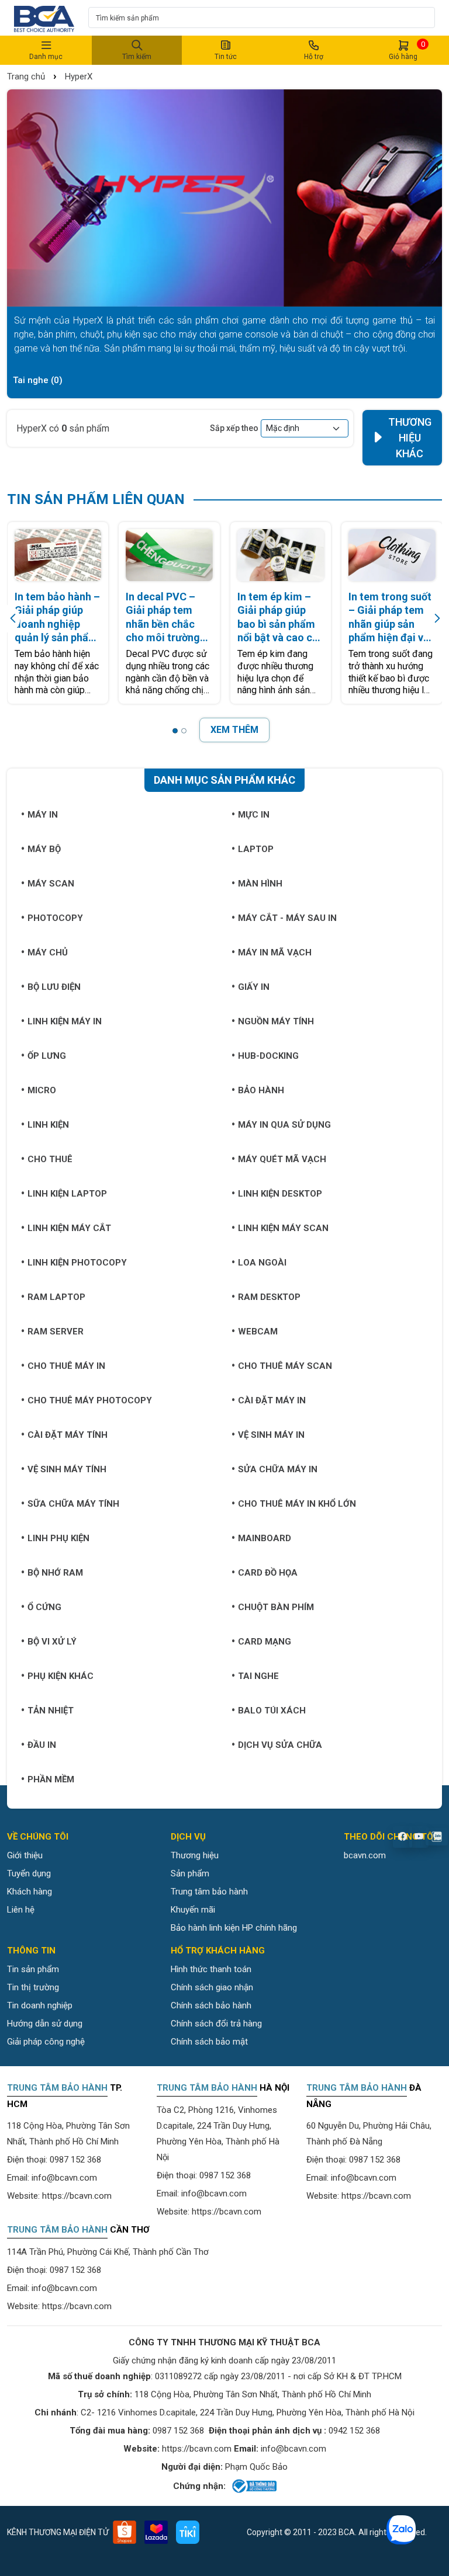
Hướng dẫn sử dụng (45, 2024)
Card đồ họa (268, 1573)
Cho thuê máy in (66, 1366)
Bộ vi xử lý (52, 1642)
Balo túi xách (272, 1711)
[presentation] (14, 619)
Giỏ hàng (407, 50)
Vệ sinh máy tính (67, 1469)
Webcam (258, 1332)
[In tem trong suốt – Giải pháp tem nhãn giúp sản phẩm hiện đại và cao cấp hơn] (392, 555)
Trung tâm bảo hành (209, 1892)
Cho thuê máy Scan (285, 1366)
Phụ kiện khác (61, 1676)
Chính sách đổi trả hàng (216, 2024)
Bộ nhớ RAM (55, 1573)
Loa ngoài (262, 1263)
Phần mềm (51, 1779)
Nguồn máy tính (276, 1021)
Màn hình (260, 884)
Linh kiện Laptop (67, 1194)
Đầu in (42, 1745)
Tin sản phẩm (33, 1969)
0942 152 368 (354, 2431)
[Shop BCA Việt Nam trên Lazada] (156, 2532)
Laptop (256, 849)
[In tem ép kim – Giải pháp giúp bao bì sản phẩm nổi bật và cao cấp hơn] (281, 555)
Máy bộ (44, 849)
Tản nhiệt (51, 1711)
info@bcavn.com (64, 2178)
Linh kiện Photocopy (77, 1263)
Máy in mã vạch (275, 952)
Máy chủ (48, 952)
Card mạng (265, 1642)
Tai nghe (258, 1676)
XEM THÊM (234, 730)
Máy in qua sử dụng (284, 1125)
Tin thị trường (33, 1987)
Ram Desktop (269, 1297)
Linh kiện (48, 1125)
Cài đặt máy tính (68, 1435)
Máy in (43, 815)
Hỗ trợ (314, 57)
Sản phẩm (190, 1873)
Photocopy (55, 918)
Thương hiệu (195, 1855)
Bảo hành (261, 1090)
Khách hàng (30, 1892)
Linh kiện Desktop (280, 1194)
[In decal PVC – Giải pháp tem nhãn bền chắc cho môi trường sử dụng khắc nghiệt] (169, 555)
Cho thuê (50, 1159)
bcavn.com (365, 1855)
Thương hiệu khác (410, 438)
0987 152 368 (75, 2160)
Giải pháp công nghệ (46, 2042)
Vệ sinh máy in (271, 1435)
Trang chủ (26, 77)
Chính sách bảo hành (211, 2005)
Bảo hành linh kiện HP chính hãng (234, 1928)
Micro (42, 1090)
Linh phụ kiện (58, 1538)
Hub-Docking (268, 1056)
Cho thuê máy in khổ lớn (297, 1504)
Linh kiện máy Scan (283, 1228)
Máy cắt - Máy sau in (287, 918)
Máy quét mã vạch (282, 1159)
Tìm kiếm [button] (137, 57)
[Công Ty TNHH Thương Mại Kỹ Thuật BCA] (44, 18)
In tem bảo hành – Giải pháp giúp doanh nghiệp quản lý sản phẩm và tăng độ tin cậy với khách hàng (57, 618)
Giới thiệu (25, 1855)
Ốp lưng (47, 1056)
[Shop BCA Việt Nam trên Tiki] (188, 2532)
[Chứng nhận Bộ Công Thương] (253, 2486)
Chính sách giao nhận (212, 1987)
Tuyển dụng (29, 1873)
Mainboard (265, 1538)
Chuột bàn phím (276, 1607)
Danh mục (46, 57)
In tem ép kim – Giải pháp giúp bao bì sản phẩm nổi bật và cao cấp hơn (281, 618)
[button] (175, 731)
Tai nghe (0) (38, 380)
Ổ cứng (44, 1607)
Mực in (254, 815)
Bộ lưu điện (54, 987)
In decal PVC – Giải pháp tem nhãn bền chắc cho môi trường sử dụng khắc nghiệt (163, 618)
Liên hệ (21, 1910)
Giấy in (254, 987)
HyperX (79, 77)
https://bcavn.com (77, 2196)
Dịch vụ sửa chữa (280, 1745)
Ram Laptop (56, 1297)
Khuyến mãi (193, 1910)
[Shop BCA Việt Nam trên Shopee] (125, 2532)
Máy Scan (51, 884)
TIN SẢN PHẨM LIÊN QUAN (96, 499)
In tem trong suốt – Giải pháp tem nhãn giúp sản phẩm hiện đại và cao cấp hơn (390, 618)
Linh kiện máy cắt (69, 1228)
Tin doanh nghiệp (40, 2005)
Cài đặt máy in (272, 1400)
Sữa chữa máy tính (73, 1504)
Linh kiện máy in (65, 1021)
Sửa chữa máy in (278, 1469)
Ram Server (56, 1332)
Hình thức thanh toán (211, 1969)
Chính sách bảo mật (209, 2042)
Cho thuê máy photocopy (90, 1400)
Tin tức (226, 57)
